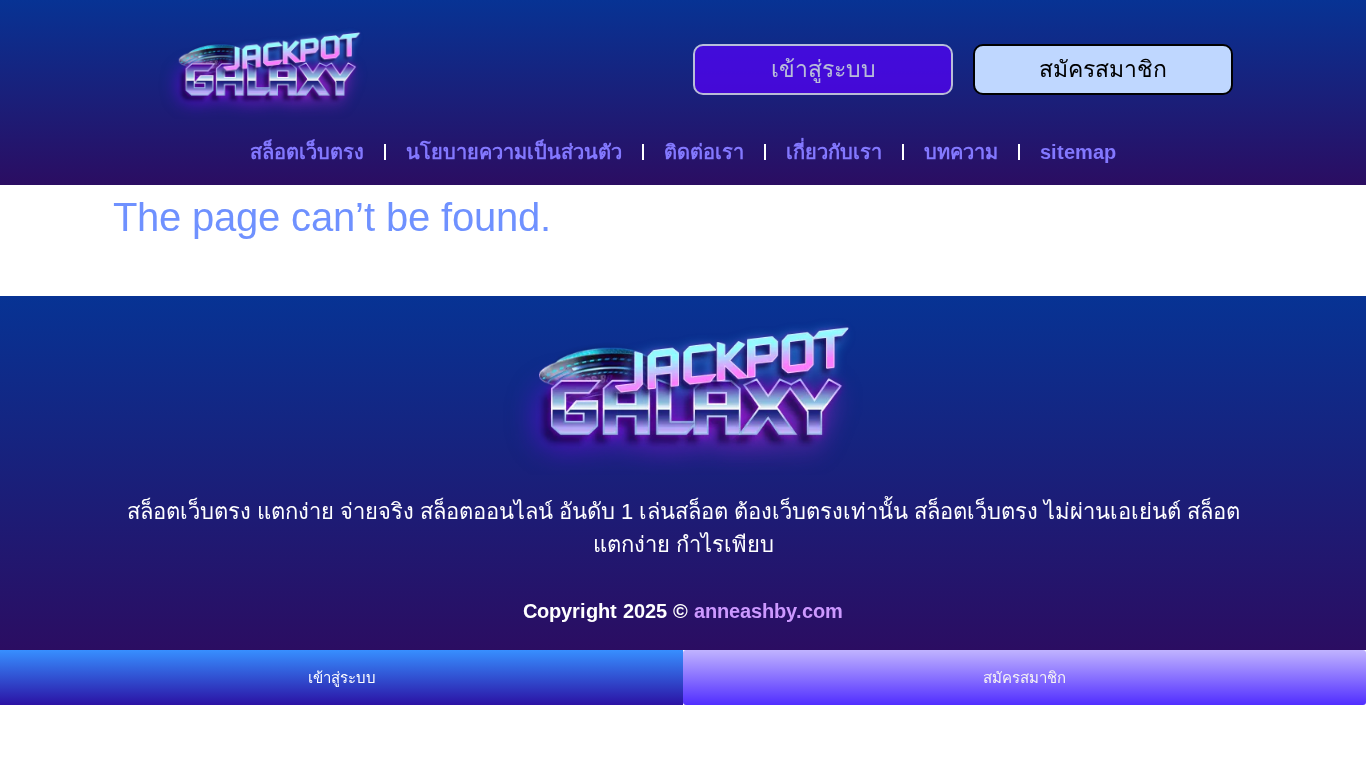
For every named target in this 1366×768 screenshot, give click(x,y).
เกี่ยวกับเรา (834, 152)
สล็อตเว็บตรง (307, 152)
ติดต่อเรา (704, 152)
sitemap (1078, 152)
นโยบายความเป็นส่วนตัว (514, 152)
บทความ (961, 152)
